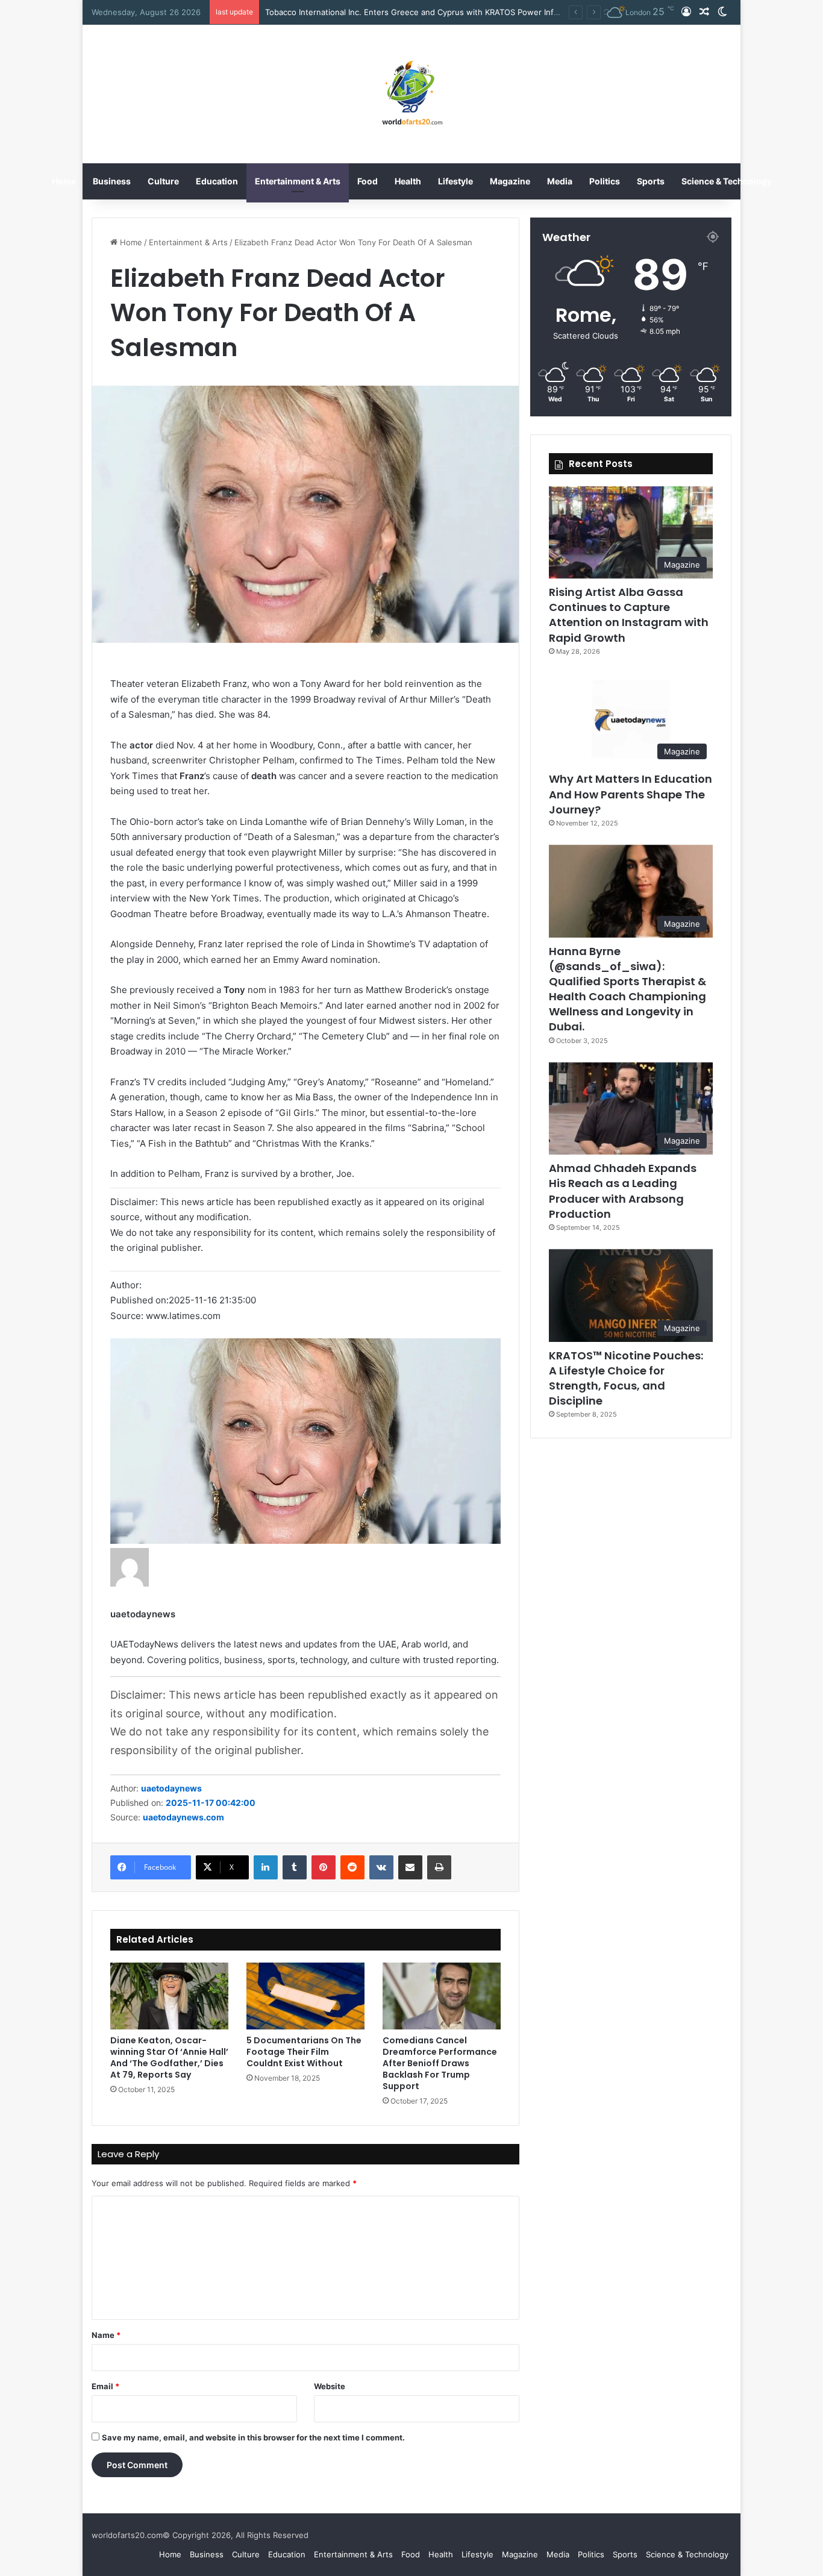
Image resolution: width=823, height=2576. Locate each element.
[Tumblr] (295, 1867)
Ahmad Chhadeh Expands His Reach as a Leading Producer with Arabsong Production (623, 1191)
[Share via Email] (410, 1867)
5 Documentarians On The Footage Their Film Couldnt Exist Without (304, 2052)
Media (560, 181)
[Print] (439, 1867)
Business (112, 181)
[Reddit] (352, 1867)
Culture (163, 181)
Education (217, 181)
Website (330, 2386)
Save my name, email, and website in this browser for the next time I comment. (253, 2437)
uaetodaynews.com (183, 1817)
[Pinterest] (324, 1867)
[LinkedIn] (266, 1867)
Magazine (510, 181)
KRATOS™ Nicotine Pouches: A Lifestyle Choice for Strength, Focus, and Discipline (626, 1378)
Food (368, 181)
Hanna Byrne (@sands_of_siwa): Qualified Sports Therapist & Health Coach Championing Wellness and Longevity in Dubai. (627, 989)
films (395, 1128)
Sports (651, 181)
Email (105, 2386)
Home (64, 181)
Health (408, 181)
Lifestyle (455, 181)
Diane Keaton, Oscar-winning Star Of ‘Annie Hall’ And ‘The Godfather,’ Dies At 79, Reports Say (169, 2057)
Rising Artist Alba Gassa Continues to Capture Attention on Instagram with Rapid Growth (432, 12)
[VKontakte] (381, 1867)
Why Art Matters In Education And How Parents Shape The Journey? (631, 794)
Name (106, 2335)
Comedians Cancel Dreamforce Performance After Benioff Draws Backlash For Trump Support (440, 2063)
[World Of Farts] (412, 94)
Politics (605, 181)
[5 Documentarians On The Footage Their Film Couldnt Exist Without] (305, 1996)
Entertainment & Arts (298, 181)
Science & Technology (727, 181)
